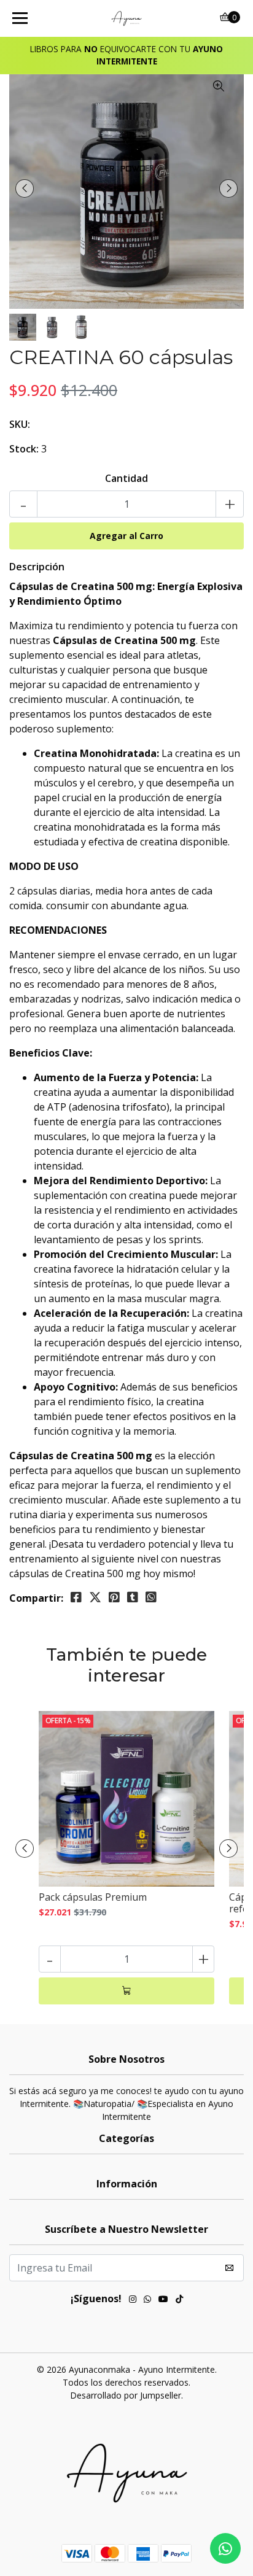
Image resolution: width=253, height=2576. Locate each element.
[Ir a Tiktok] (179, 2300)
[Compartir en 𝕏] (95, 1597)
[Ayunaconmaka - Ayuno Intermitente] (127, 18)
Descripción (37, 567)
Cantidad (126, 478)
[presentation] (25, 188)
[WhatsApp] (147, 2300)
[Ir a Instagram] (133, 2300)
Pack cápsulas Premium (93, 1897)
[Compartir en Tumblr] (133, 1597)
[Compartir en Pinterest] (114, 1597)
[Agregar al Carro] (126, 1991)
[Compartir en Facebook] (76, 1597)
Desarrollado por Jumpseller (126, 2395)
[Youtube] (163, 2300)
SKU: (20, 424)
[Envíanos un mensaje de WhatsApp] (225, 2548)
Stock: (24, 449)
